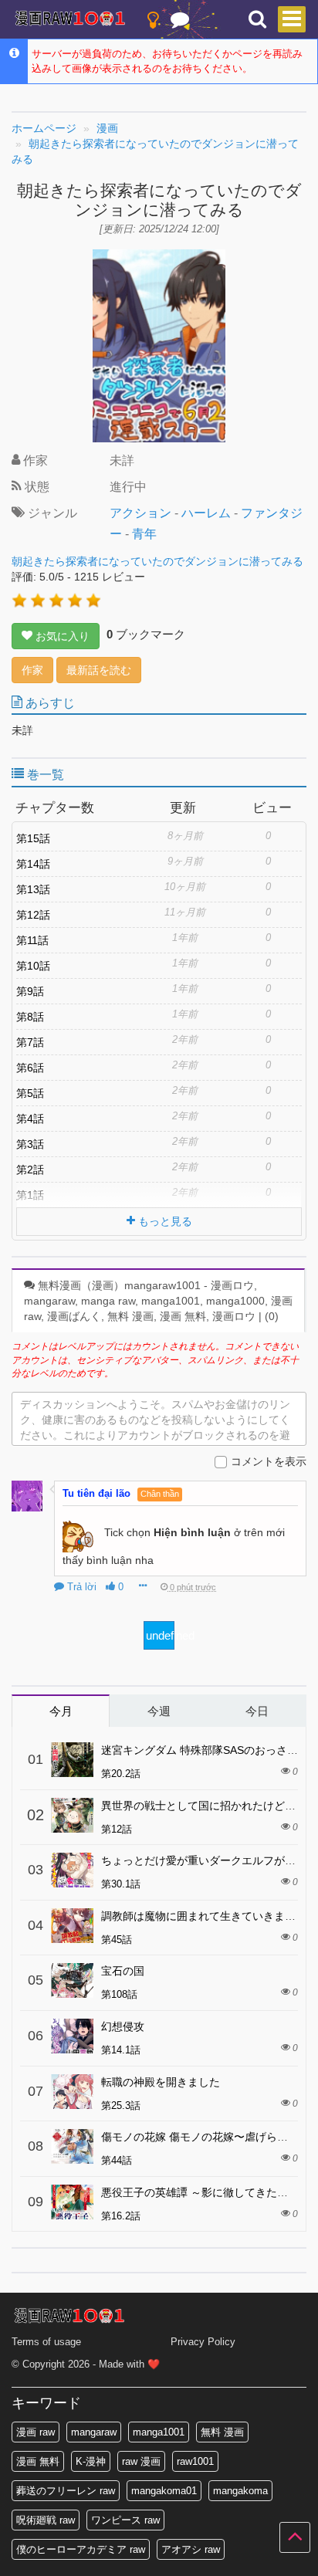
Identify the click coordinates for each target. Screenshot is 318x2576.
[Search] (257, 20)
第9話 (30, 991)
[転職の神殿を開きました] (72, 2092)
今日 (257, 1711)
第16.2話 (121, 2216)
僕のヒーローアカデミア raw (81, 2549)
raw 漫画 (141, 2461)
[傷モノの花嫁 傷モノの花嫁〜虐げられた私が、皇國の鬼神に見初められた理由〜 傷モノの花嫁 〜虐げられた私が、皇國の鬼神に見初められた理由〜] (72, 2146)
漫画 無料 (38, 2461)
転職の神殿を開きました (161, 2082)
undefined (160, 1635)
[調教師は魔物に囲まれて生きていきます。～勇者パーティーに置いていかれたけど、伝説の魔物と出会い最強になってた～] (72, 1926)
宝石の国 (123, 1971)
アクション (140, 513)
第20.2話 (121, 1774)
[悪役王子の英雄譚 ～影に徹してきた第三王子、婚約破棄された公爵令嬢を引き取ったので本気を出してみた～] (72, 2202)
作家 (32, 670)
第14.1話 (121, 2050)
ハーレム (206, 513)
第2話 (30, 1170)
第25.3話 (121, 2105)
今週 (159, 1711)
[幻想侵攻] (72, 2036)
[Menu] (292, 19)
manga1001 (159, 2432)
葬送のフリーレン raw (66, 2491)
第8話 (30, 1017)
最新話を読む (99, 670)
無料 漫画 (222, 2432)
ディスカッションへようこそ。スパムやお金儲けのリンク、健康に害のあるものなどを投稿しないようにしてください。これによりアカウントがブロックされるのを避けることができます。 (155, 1422)
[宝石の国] (72, 1980)
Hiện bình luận (192, 1532)
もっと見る (164, 1221)
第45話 (117, 1940)
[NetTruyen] (70, 20)
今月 (61, 1711)
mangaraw (94, 2432)
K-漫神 (91, 2461)
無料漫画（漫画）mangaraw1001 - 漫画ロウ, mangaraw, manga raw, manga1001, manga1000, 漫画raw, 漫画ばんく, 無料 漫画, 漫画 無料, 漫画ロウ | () (158, 1301)
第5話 (30, 1093)
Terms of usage (46, 2342)
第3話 (30, 1144)
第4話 (30, 1119)
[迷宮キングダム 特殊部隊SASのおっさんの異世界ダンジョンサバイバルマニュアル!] (72, 1760)
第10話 (33, 966)
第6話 (30, 1068)
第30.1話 (121, 1884)
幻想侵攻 (123, 2026)
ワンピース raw (125, 2520)
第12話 (33, 915)
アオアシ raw (191, 2549)
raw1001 (195, 2461)
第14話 (33, 864)
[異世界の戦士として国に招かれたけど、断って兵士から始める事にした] (72, 1815)
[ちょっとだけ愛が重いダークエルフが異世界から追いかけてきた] (72, 1870)
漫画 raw (36, 2432)
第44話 (117, 2160)
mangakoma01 (164, 2491)
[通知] (180, 23)
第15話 (33, 838)
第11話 (32, 940)
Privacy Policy (203, 2342)
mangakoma (240, 2491)
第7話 (30, 1042)
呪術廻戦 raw (46, 2520)
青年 (144, 534)
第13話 (33, 889)
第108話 (119, 1994)
